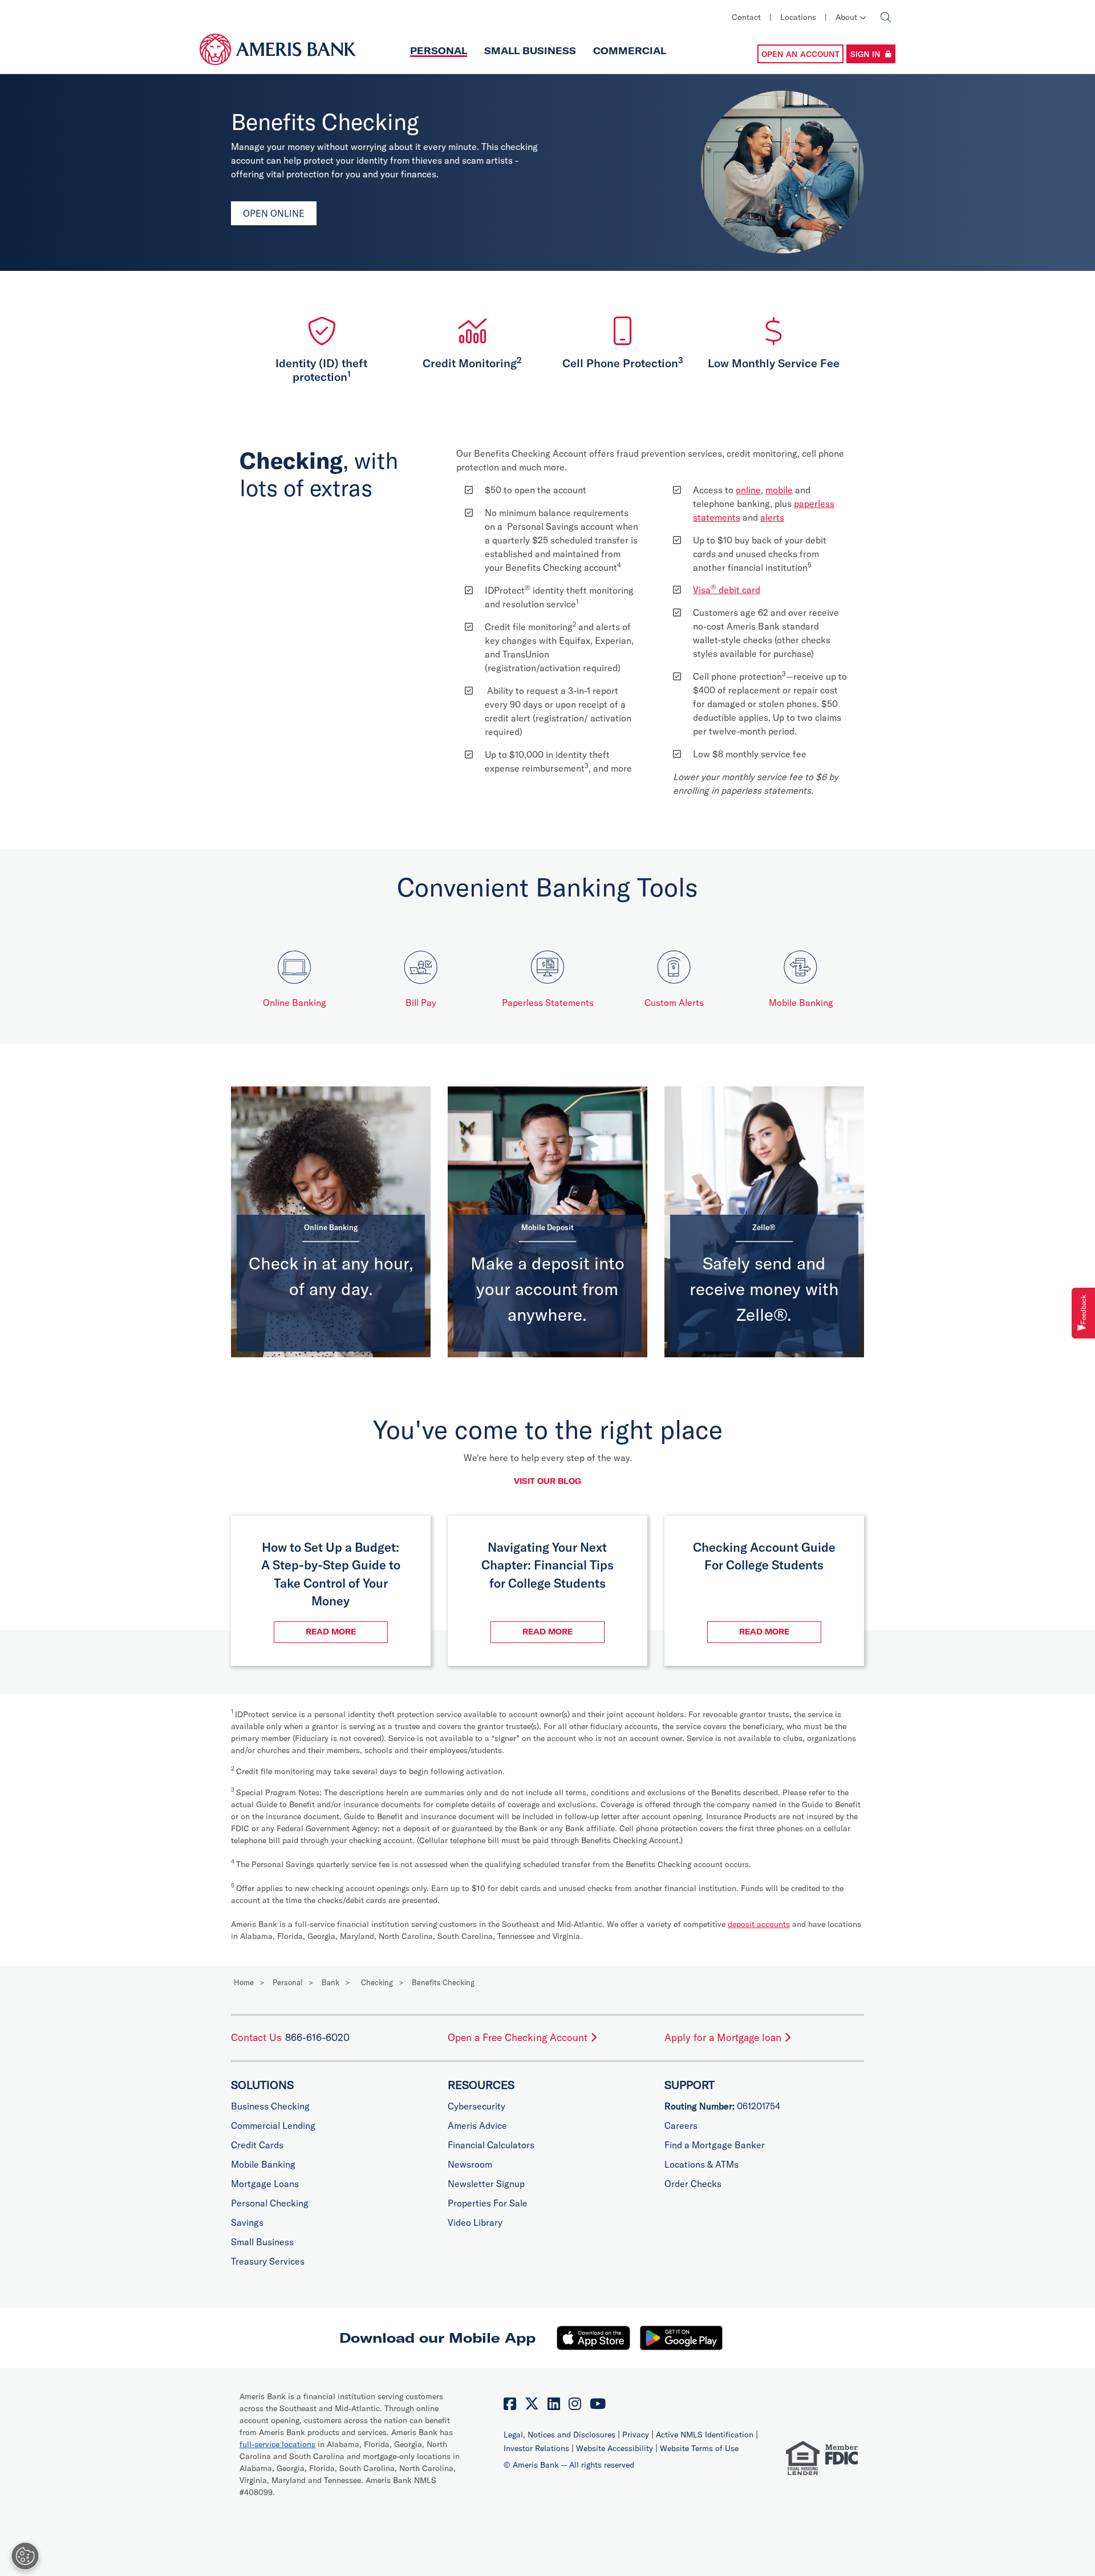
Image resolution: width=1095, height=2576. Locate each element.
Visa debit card (727, 590)
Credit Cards (257, 2145)
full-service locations (277, 2444)
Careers (681, 2125)
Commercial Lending (273, 2125)
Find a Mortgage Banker (715, 2145)
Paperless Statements (548, 1003)
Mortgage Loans (265, 2184)
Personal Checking (270, 2203)
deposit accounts (759, 1924)
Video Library (475, 2222)
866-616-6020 (317, 2037)
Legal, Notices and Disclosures (561, 2435)
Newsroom (470, 2164)
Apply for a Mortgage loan (724, 2037)
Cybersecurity (476, 2106)
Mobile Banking (801, 1003)
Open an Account (800, 54)
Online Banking (295, 1003)
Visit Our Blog (547, 1481)
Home (244, 1982)
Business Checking (270, 2106)
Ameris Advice (477, 2125)
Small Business (530, 51)
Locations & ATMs (701, 2164)
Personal (439, 51)
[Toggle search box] (885, 17)
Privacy (637, 2435)
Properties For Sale (488, 2203)
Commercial (630, 51)
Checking (377, 1982)
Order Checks (693, 2184)
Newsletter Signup (486, 2184)
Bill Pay (421, 1003)
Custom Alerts (674, 1003)
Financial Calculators (491, 2145)
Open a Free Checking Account (519, 2037)
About (847, 17)
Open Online (274, 213)
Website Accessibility (616, 2448)
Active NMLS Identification (706, 2435)
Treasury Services (268, 2261)
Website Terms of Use (699, 2448)
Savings (247, 2222)
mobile (779, 490)
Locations (798, 17)
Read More (347, 1631)
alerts (772, 517)
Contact (746, 17)
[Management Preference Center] (25, 2556)
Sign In (865, 54)
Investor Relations (538, 2448)
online (748, 490)
